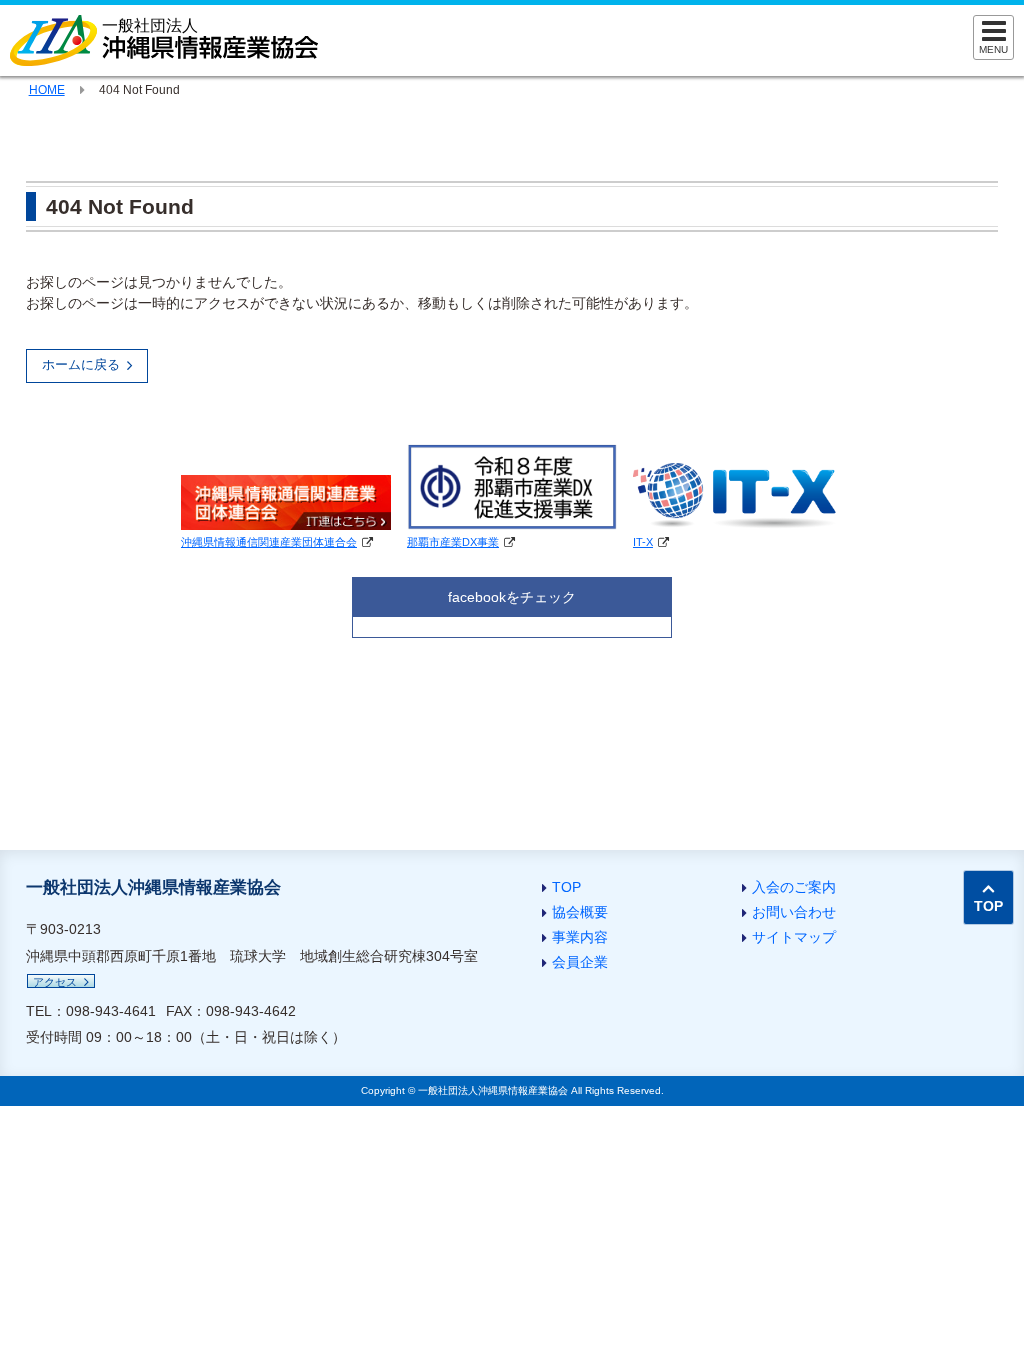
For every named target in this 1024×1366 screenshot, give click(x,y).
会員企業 (580, 962)
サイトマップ (794, 937)
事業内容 (580, 937)
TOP (566, 887)
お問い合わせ (794, 912)
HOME (47, 90)
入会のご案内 (794, 887)
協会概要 (580, 912)
